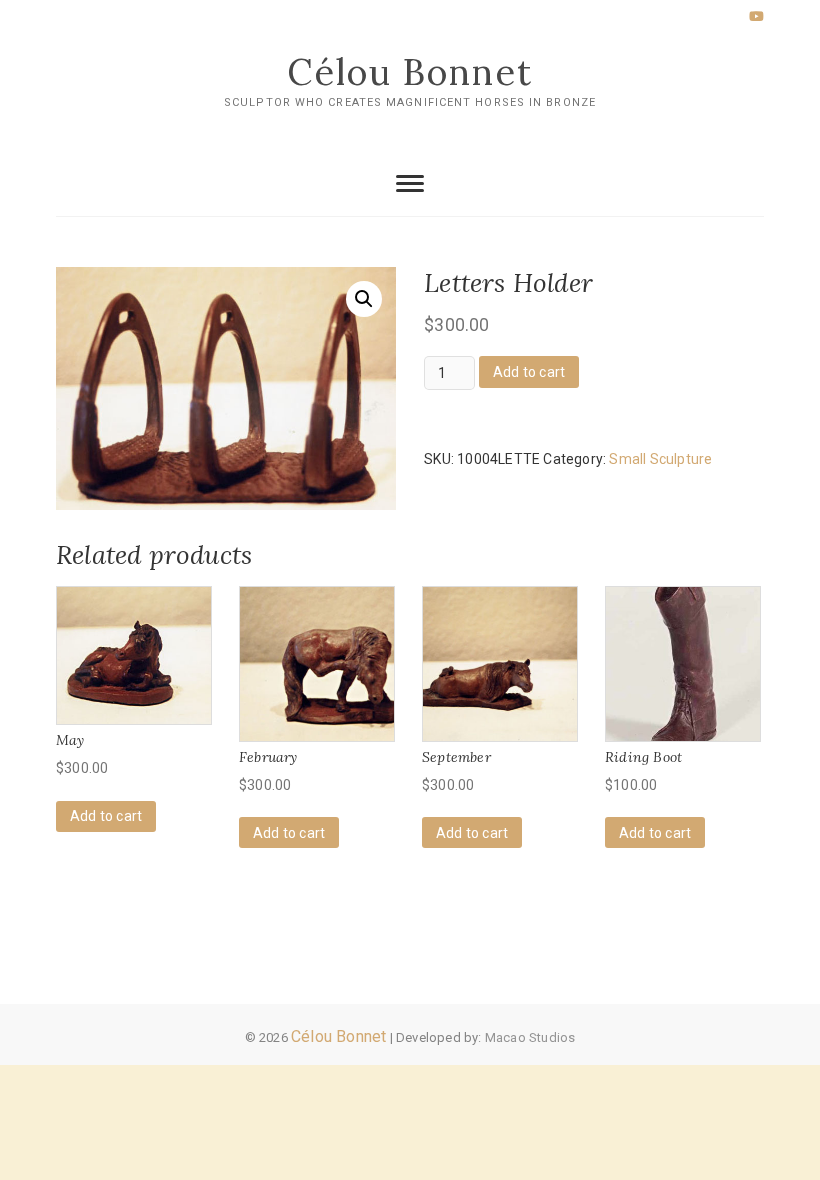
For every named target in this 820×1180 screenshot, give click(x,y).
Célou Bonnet (410, 72)
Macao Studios (530, 1037)
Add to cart (529, 372)
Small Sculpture (660, 459)
